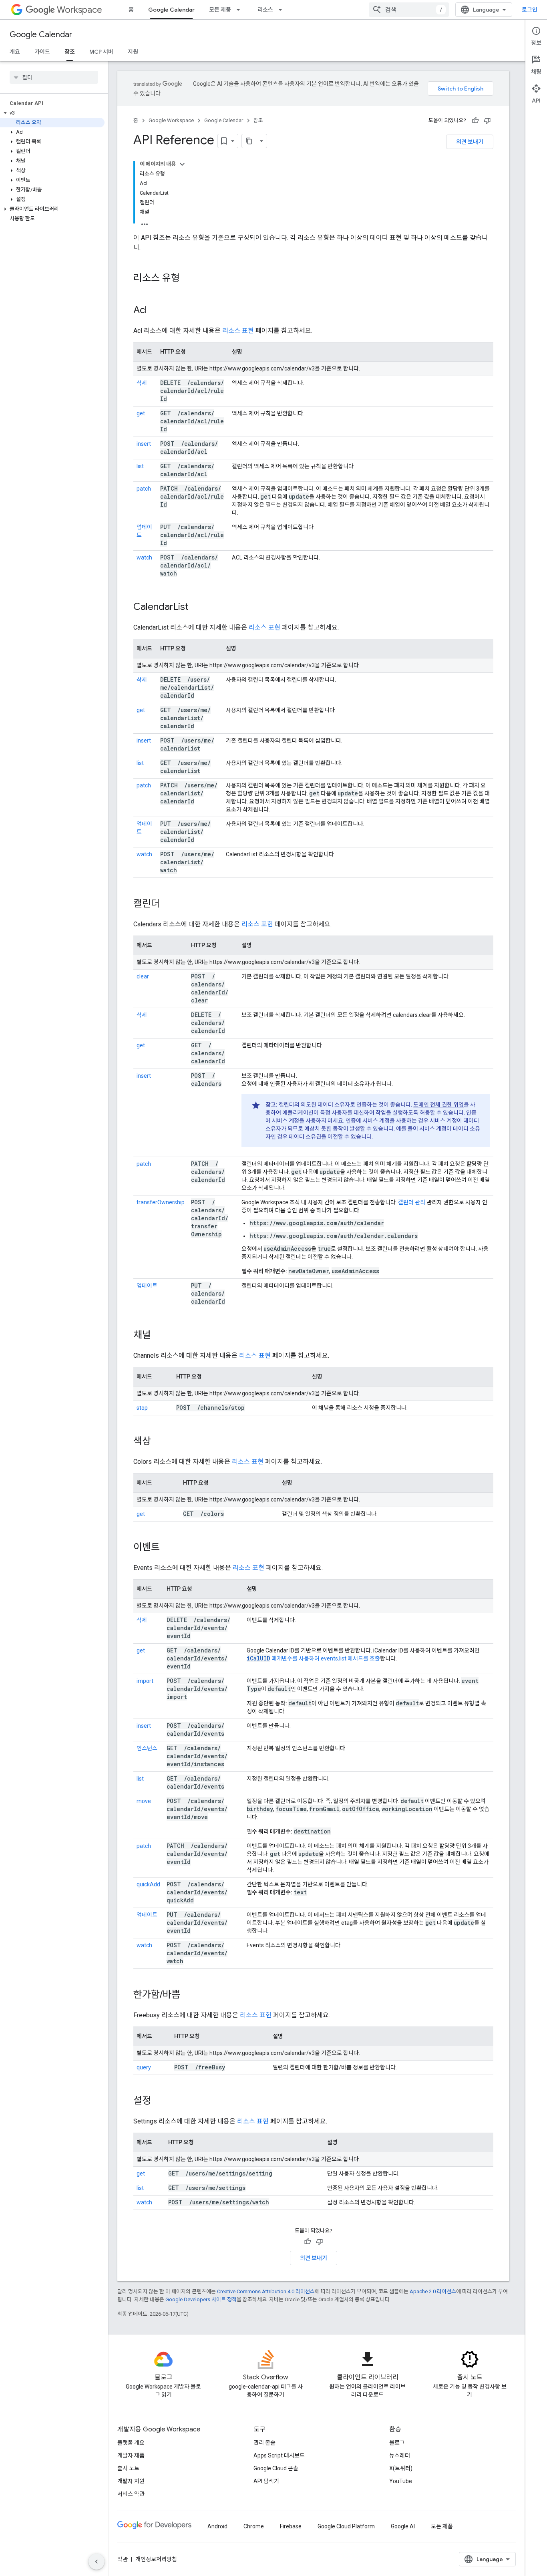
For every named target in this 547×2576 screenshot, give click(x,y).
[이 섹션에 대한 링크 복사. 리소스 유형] (188, 279)
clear (143, 976)
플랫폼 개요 (131, 2443)
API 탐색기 (266, 2481)
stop (142, 1408)
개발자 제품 (131, 2455)
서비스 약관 (131, 2494)
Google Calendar (171, 10)
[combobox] (409, 10)
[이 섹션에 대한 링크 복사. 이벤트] (170, 1548)
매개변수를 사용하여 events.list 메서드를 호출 (313, 1658)
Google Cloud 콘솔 (276, 2468)
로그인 (530, 10)
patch (144, 489)
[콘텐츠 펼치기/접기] (182, 164)
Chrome (254, 2526)
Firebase (291, 2526)
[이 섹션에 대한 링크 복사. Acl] (157, 311)
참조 (70, 52)
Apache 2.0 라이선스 (433, 2291)
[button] (52, 113)
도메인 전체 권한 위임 (438, 1105)
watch (144, 557)
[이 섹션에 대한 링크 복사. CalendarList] (199, 608)
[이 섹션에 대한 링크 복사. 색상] (161, 1442)
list (140, 466)
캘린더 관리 (412, 1202)
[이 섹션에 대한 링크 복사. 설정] (161, 2101)
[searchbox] (54, 77)
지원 (133, 52)
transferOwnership (161, 1202)
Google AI (403, 2526)
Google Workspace (171, 120)
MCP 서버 (101, 52)
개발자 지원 (131, 2481)
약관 (123, 2559)
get (141, 413)
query (144, 2067)
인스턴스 (147, 1748)
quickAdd (148, 1884)
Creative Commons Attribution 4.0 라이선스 (266, 2291)
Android (217, 2526)
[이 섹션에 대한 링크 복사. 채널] (161, 1336)
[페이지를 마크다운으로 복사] (249, 141)
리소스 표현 (238, 331)
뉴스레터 (400, 2455)
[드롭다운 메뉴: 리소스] (283, 10)
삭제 (142, 383)
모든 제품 (220, 10)
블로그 (397, 2443)
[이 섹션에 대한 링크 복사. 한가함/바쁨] (191, 1995)
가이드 (42, 52)
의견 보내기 (470, 142)
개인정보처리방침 (156, 2559)
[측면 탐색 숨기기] (97, 2562)
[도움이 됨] (475, 121)
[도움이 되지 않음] (487, 121)
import (145, 1681)
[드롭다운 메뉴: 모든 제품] (241, 10)
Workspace (79, 10)
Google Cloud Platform (346, 2526)
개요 (15, 52)
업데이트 (147, 1286)
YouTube (401, 2481)
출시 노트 (128, 2468)
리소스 (265, 10)
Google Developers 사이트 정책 (201, 2299)
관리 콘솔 (264, 2443)
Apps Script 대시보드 (279, 2455)
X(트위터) (401, 2468)
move (144, 1801)
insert (144, 444)
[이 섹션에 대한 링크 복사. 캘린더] (170, 904)
